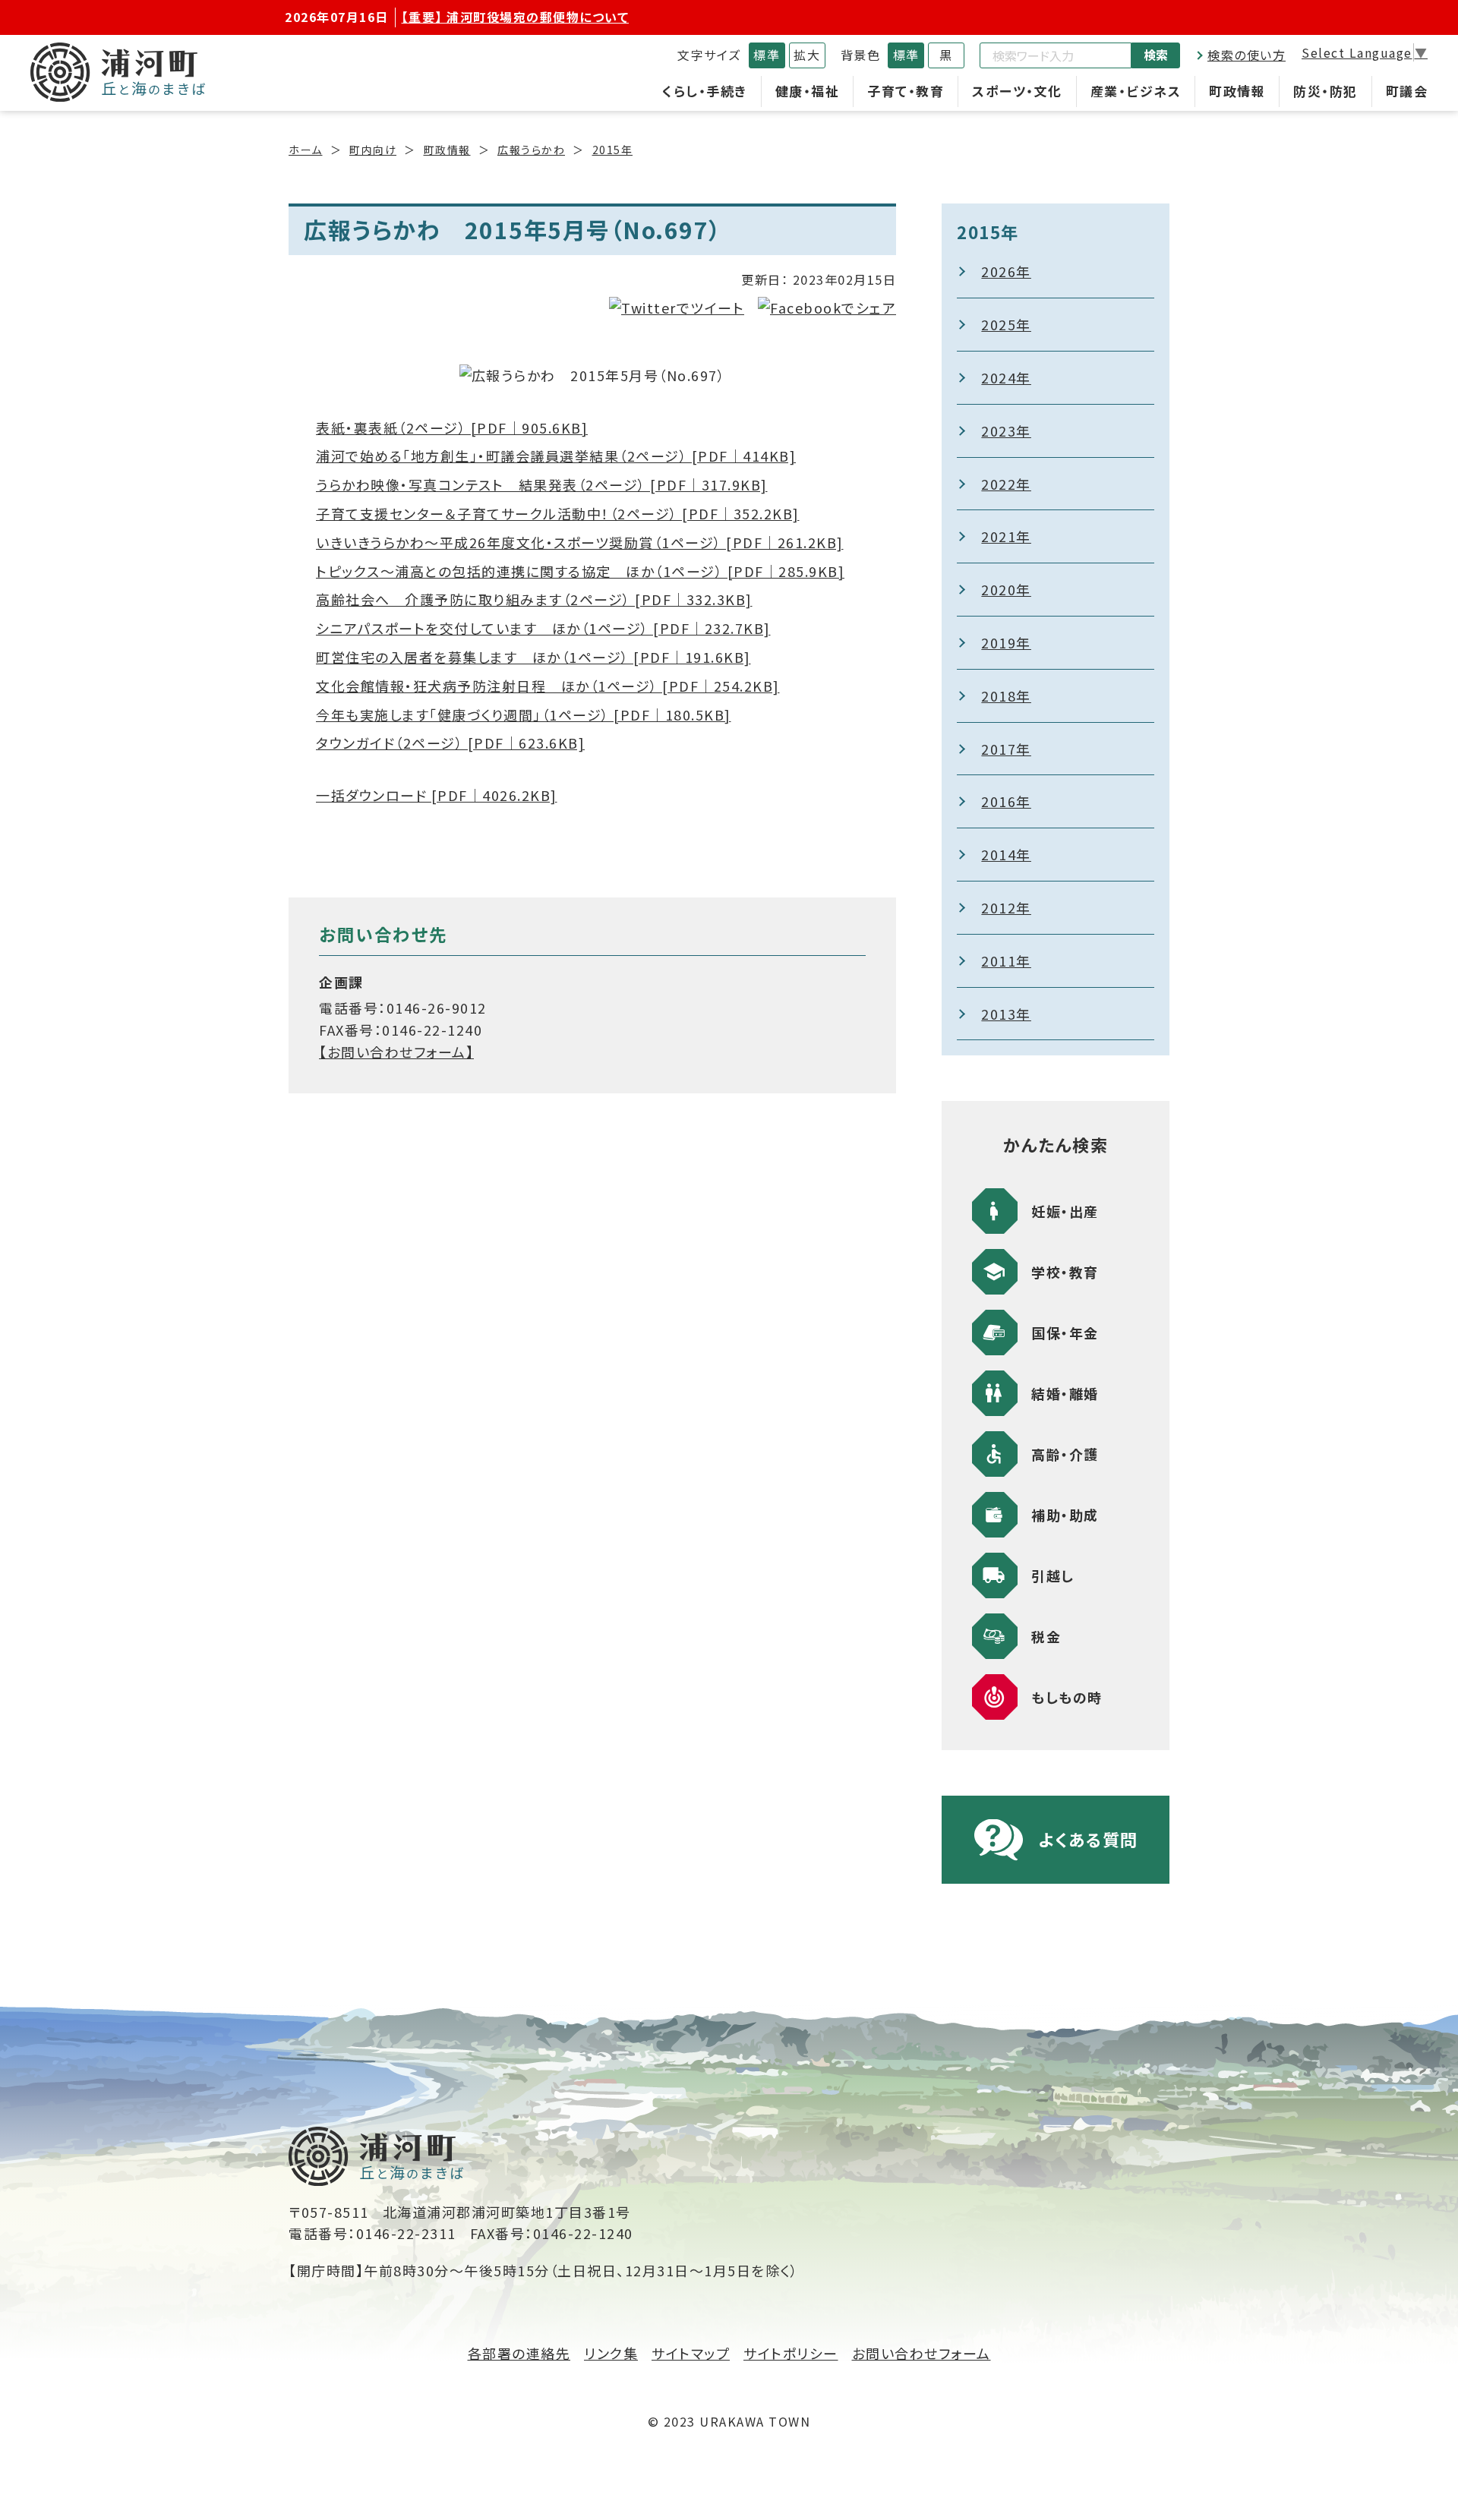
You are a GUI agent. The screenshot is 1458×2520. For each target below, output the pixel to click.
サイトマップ (691, 2353)
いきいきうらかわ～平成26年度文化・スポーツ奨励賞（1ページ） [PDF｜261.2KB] (580, 542)
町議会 (1407, 91)
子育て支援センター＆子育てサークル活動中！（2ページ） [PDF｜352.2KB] (558, 513)
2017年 (1006, 749)
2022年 (1006, 484)
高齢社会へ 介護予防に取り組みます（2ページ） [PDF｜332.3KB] (534, 599)
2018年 (1006, 695)
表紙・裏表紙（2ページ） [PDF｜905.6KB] (452, 427)
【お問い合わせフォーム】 (396, 1052)
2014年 (1006, 854)
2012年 (1006, 907)
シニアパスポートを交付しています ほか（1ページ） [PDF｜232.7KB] (543, 628)
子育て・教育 (906, 91)
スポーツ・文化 (1017, 91)
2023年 (1006, 431)
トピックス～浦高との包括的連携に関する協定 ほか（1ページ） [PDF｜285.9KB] (580, 571)
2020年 (1006, 589)
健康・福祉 (808, 91)
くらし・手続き (705, 91)
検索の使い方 (1247, 55)
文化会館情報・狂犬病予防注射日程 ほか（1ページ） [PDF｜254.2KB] (548, 686)
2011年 (1006, 960)
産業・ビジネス (1136, 91)
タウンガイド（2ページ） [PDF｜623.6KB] (450, 743)
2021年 (1006, 536)
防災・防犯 (1325, 91)
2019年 (1006, 642)
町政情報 (1237, 91)
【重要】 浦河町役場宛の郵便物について (516, 17)
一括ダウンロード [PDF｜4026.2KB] (437, 795)
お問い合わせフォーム (922, 2353)
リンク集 (611, 2353)
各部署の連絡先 (519, 2353)
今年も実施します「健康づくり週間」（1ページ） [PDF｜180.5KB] (524, 714)
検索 (1156, 55)
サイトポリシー (791, 2353)
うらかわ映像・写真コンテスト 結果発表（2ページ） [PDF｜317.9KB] (542, 484)
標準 (767, 55)
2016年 (1006, 801)
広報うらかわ (531, 150)
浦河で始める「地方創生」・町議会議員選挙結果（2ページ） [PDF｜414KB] (556, 456)
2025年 (1006, 324)
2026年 (1006, 271)
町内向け (373, 150)
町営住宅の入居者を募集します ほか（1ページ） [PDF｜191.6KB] (533, 657)
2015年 (613, 150)
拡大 (807, 55)
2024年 (1006, 377)
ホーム (306, 150)
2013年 (1006, 1014)
